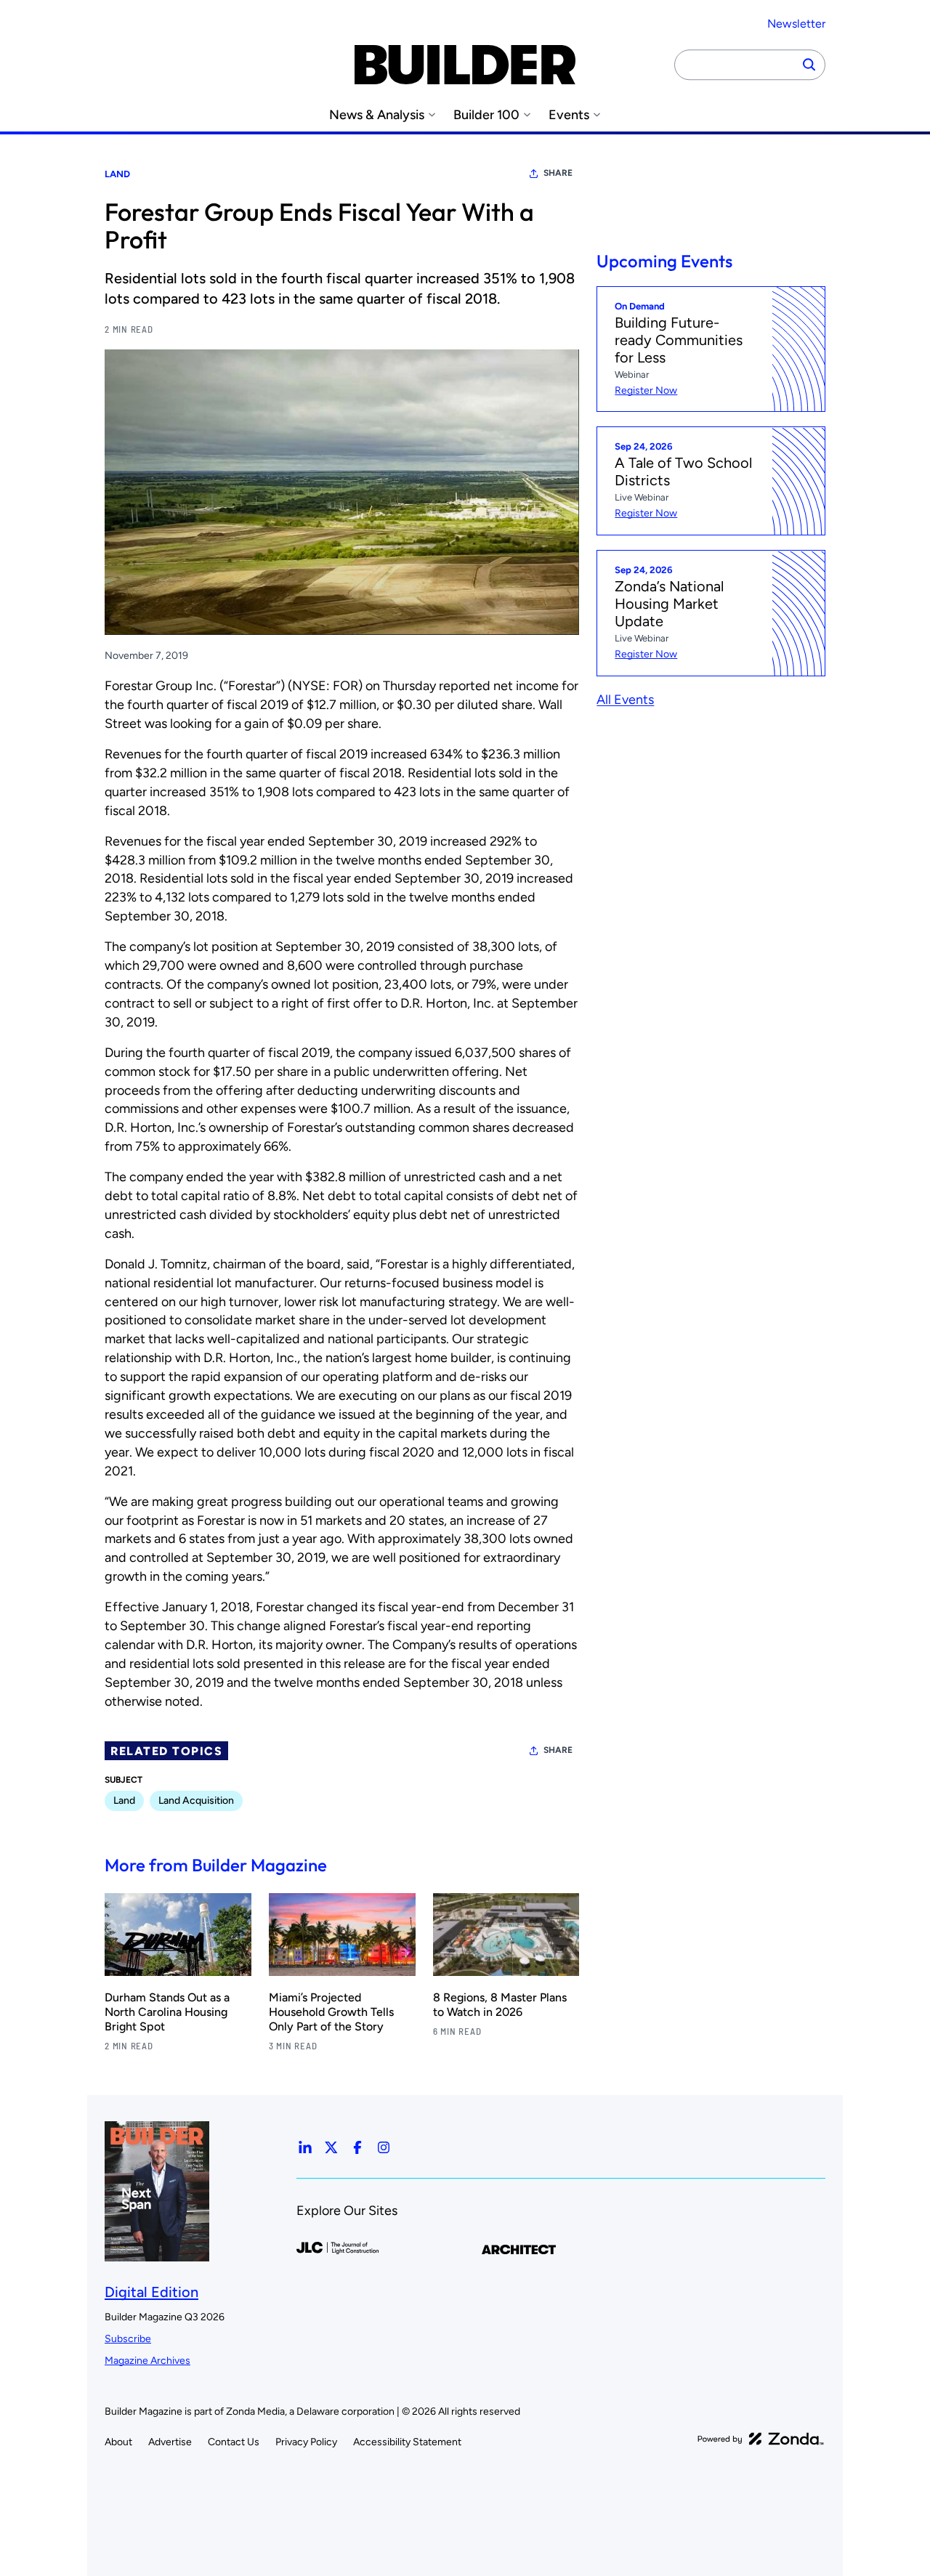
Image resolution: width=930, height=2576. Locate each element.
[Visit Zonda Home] (761, 2439)
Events (569, 115)
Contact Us (234, 2442)
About (118, 2442)
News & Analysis (377, 115)
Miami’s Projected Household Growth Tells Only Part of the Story (331, 2012)
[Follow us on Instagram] (384, 2147)
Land (117, 174)
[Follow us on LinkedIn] (305, 2147)
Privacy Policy (306, 2442)
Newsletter (796, 24)
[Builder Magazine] (465, 65)
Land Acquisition (196, 1801)
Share (558, 173)
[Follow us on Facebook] (357, 2147)
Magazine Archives (147, 2361)
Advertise (170, 2442)
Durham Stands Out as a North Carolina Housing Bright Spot (167, 2012)
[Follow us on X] (331, 2147)
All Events (625, 700)
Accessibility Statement (407, 2442)
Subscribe (128, 2339)
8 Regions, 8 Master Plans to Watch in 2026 (500, 2005)
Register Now (646, 390)
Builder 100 (486, 115)
